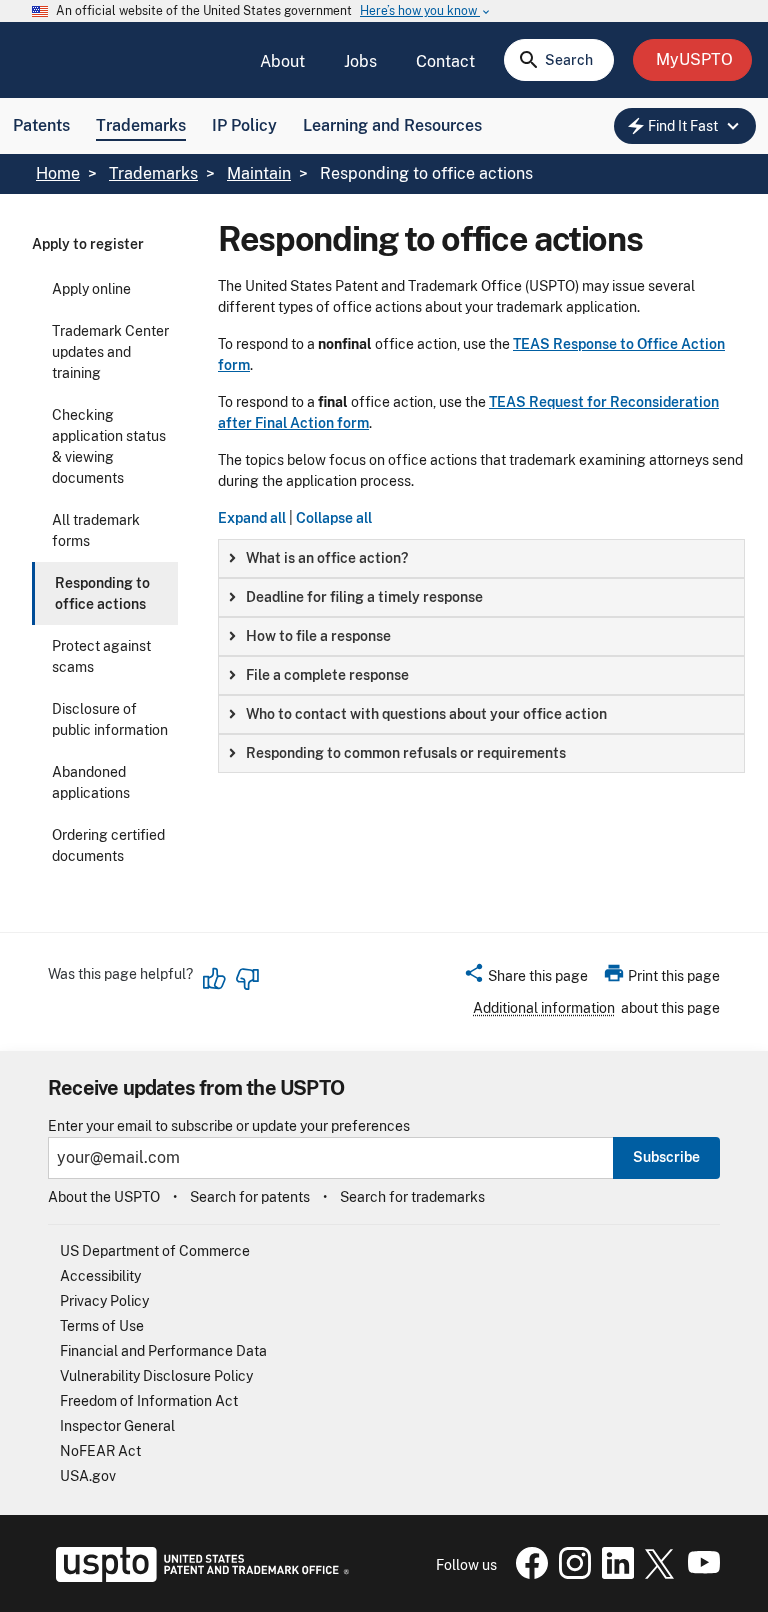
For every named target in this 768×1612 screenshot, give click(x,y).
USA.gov (88, 1476)
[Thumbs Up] (215, 979)
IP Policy (244, 125)
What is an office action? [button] (327, 558)
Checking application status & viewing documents (109, 446)
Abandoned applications (91, 782)
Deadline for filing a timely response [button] (364, 597)
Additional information (544, 1008)
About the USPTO (104, 1197)
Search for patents (250, 1197)
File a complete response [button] (327, 675)
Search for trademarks (412, 1197)
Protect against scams (101, 656)
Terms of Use (102, 1326)
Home (58, 173)
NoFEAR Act (100, 1451)
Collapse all (334, 518)
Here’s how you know (426, 11)
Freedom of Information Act (149, 1401)
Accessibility (100, 1276)
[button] (525, 979)
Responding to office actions (102, 593)
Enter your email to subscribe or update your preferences (229, 1126)
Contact (445, 61)
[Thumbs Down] (247, 979)
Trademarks (141, 125)
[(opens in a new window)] (571, 1574)
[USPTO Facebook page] (528, 1574)
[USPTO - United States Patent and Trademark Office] (198, 1577)
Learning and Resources (392, 125)
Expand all (252, 518)
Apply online (91, 289)
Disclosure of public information (110, 719)
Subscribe (666, 1157)
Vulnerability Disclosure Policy (156, 1376)
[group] (481, 558)
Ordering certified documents (108, 845)
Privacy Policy (104, 1301)
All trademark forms (96, 530)
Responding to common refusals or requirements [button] (406, 753)
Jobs (360, 61)
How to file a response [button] (318, 636)
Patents (41, 125)
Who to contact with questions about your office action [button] (426, 714)
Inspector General (117, 1426)
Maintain (259, 173)
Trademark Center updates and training (110, 352)
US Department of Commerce (155, 1251)
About (282, 61)
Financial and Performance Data (163, 1351)
